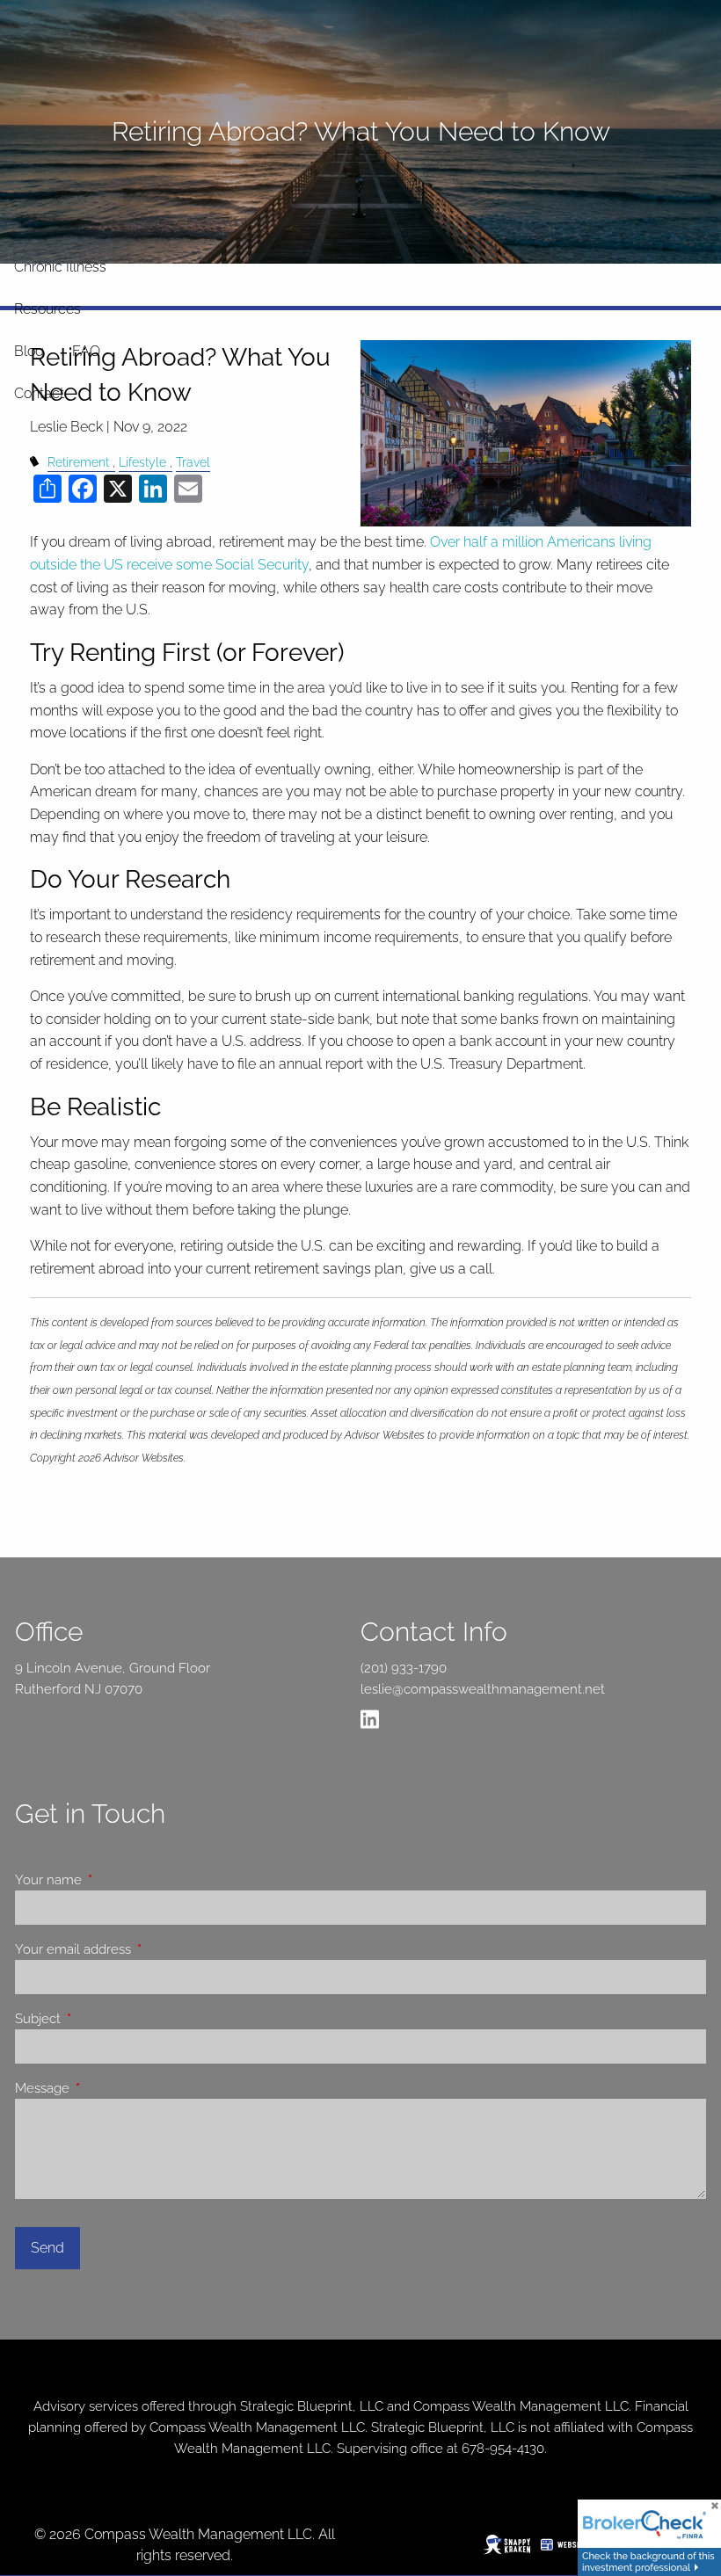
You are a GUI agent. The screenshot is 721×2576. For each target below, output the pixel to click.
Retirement (78, 462)
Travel (193, 462)
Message (106, 2088)
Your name (112, 1880)
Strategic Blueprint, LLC (312, 2406)
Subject (101, 2019)
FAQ (86, 351)
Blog (29, 351)
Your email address (136, 1949)
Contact (39, 393)
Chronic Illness (60, 267)
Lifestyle (142, 462)
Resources (47, 309)
